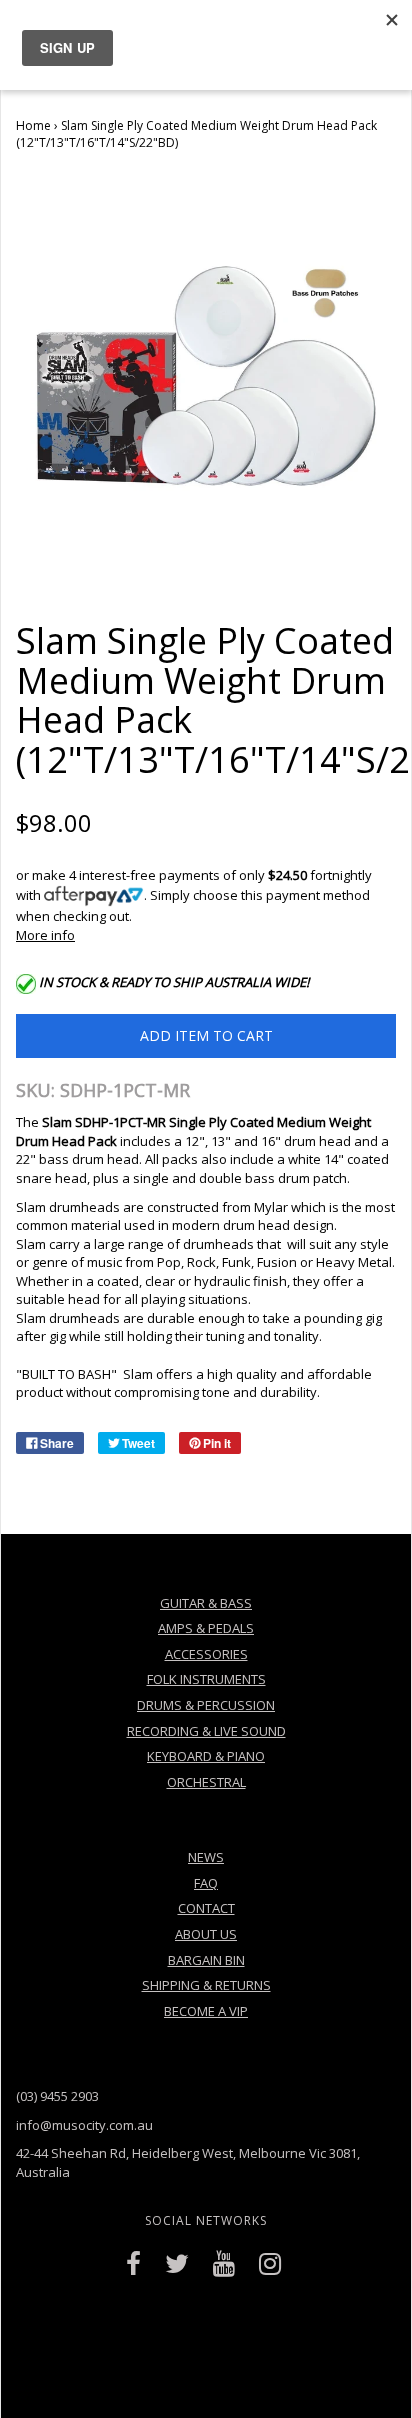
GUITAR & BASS (206, 1603)
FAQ (206, 1883)
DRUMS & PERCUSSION (206, 1705)
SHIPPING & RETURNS (206, 1985)
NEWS (206, 1857)
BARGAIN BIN (206, 1960)
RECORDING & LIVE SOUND (206, 1731)
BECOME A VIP (206, 2011)
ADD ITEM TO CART (206, 1035)
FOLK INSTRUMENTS (206, 1679)
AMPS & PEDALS (206, 1628)
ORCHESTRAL (206, 1782)
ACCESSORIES (206, 1654)
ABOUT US (206, 1934)
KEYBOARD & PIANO (206, 1756)
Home (33, 125)
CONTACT (206, 1908)
